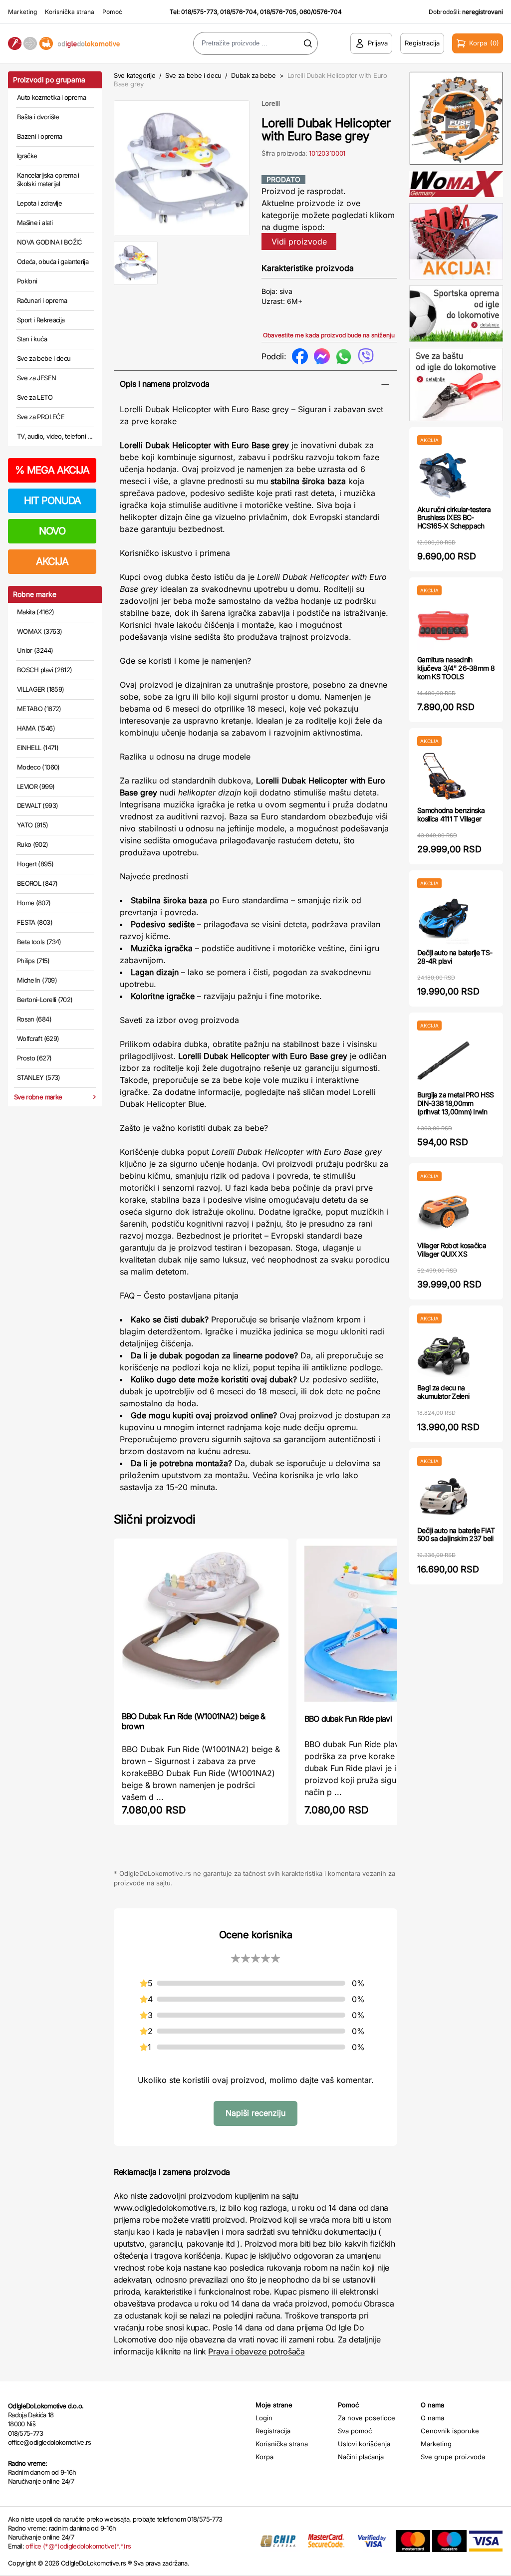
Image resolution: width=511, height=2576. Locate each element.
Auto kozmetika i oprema (51, 97)
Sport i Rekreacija (41, 320)
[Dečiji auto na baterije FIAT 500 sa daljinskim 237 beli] (443, 1496)
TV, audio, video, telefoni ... (55, 436)
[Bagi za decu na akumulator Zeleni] (443, 1354)
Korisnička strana (70, 12)
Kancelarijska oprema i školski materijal (48, 180)
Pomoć (112, 12)
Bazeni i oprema (39, 136)
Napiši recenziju (255, 2113)
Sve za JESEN (36, 378)
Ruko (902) (33, 844)
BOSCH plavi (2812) (44, 670)
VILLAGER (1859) (40, 689)
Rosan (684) (34, 1019)
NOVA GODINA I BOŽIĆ (50, 242)
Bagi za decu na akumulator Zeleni (443, 1392)
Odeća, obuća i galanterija (53, 261)
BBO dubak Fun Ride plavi (348, 1719)
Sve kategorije (134, 75)
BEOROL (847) (37, 883)
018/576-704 (239, 12)
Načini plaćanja (361, 2457)
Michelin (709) (37, 980)
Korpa (264, 2457)
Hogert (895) (35, 864)
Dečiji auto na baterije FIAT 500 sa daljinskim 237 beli (456, 1535)
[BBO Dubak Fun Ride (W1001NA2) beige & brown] (201, 1624)
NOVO (52, 531)
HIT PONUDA (52, 501)
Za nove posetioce (367, 2418)
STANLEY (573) (39, 1077)
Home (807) (34, 903)
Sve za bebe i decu (44, 358)
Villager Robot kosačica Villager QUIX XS (452, 1250)
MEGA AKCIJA (52, 470)
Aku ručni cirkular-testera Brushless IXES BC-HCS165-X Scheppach (454, 518)
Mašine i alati (35, 223)
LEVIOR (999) (36, 786)
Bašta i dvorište (38, 117)
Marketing (22, 12)
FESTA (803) (35, 922)
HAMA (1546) (36, 728)
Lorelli (271, 103)
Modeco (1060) (38, 767)
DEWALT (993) (37, 805)
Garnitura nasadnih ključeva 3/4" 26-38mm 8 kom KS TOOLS (456, 668)
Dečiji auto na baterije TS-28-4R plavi (455, 957)
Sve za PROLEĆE (41, 417)
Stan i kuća (32, 339)
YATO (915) (33, 825)
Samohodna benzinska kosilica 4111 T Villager (451, 814)
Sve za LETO (35, 397)
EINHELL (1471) (38, 748)
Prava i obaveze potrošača (256, 2351)
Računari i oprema (42, 300)
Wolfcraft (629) (38, 1038)
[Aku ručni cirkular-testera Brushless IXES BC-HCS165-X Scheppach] (443, 475)
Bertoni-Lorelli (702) (45, 1000)
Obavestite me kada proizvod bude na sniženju (329, 335)
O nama (432, 2418)
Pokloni (27, 281)
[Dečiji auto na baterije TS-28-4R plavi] (443, 918)
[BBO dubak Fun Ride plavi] (384, 1625)
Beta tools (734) (39, 942)
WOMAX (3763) (39, 631)
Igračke (27, 156)
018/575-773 (199, 12)
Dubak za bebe (253, 75)
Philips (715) (33, 961)
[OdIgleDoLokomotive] (64, 44)
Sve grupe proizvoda (453, 2457)
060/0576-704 (321, 12)
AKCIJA (52, 561)
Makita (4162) (36, 612)
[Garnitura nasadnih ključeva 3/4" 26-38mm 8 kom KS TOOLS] (443, 626)
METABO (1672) (39, 709)
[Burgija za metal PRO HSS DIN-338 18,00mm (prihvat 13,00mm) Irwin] (443, 1061)
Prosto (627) (34, 1058)
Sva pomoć (355, 2431)
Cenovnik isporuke (450, 2431)
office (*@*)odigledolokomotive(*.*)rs (78, 2546)
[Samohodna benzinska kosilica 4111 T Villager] (443, 776)
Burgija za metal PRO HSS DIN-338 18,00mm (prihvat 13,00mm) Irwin (455, 1103)
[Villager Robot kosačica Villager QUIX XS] (443, 1211)
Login (264, 2418)
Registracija (273, 2431)
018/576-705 (278, 12)
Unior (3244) (35, 650)
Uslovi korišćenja (364, 2444)
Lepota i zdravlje (39, 203)
